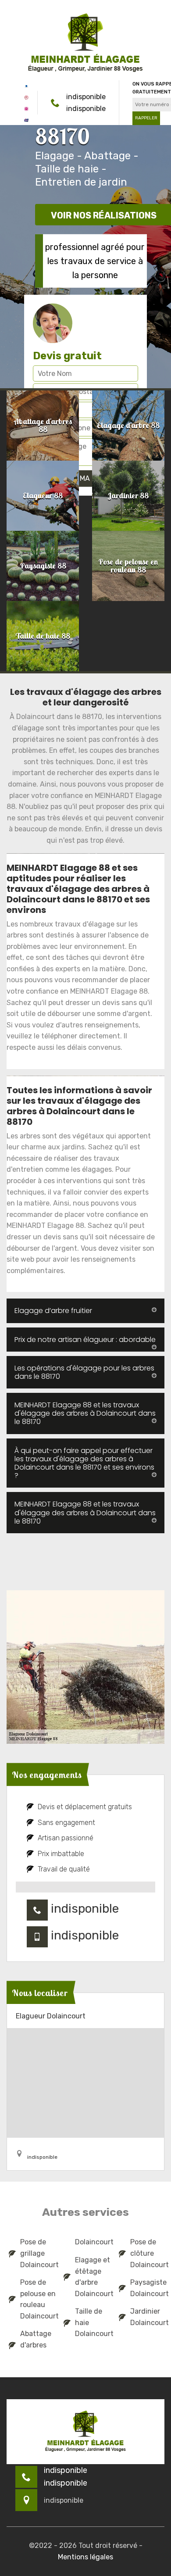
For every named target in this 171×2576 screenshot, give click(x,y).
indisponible (86, 97)
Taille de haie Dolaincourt (91, 2322)
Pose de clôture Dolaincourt (146, 2253)
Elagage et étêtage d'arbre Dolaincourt (91, 2277)
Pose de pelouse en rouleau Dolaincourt (36, 2299)
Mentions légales (85, 2557)
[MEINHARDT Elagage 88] (85, 43)
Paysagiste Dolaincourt (146, 2288)
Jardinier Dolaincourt (146, 2317)
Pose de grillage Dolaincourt (36, 2253)
